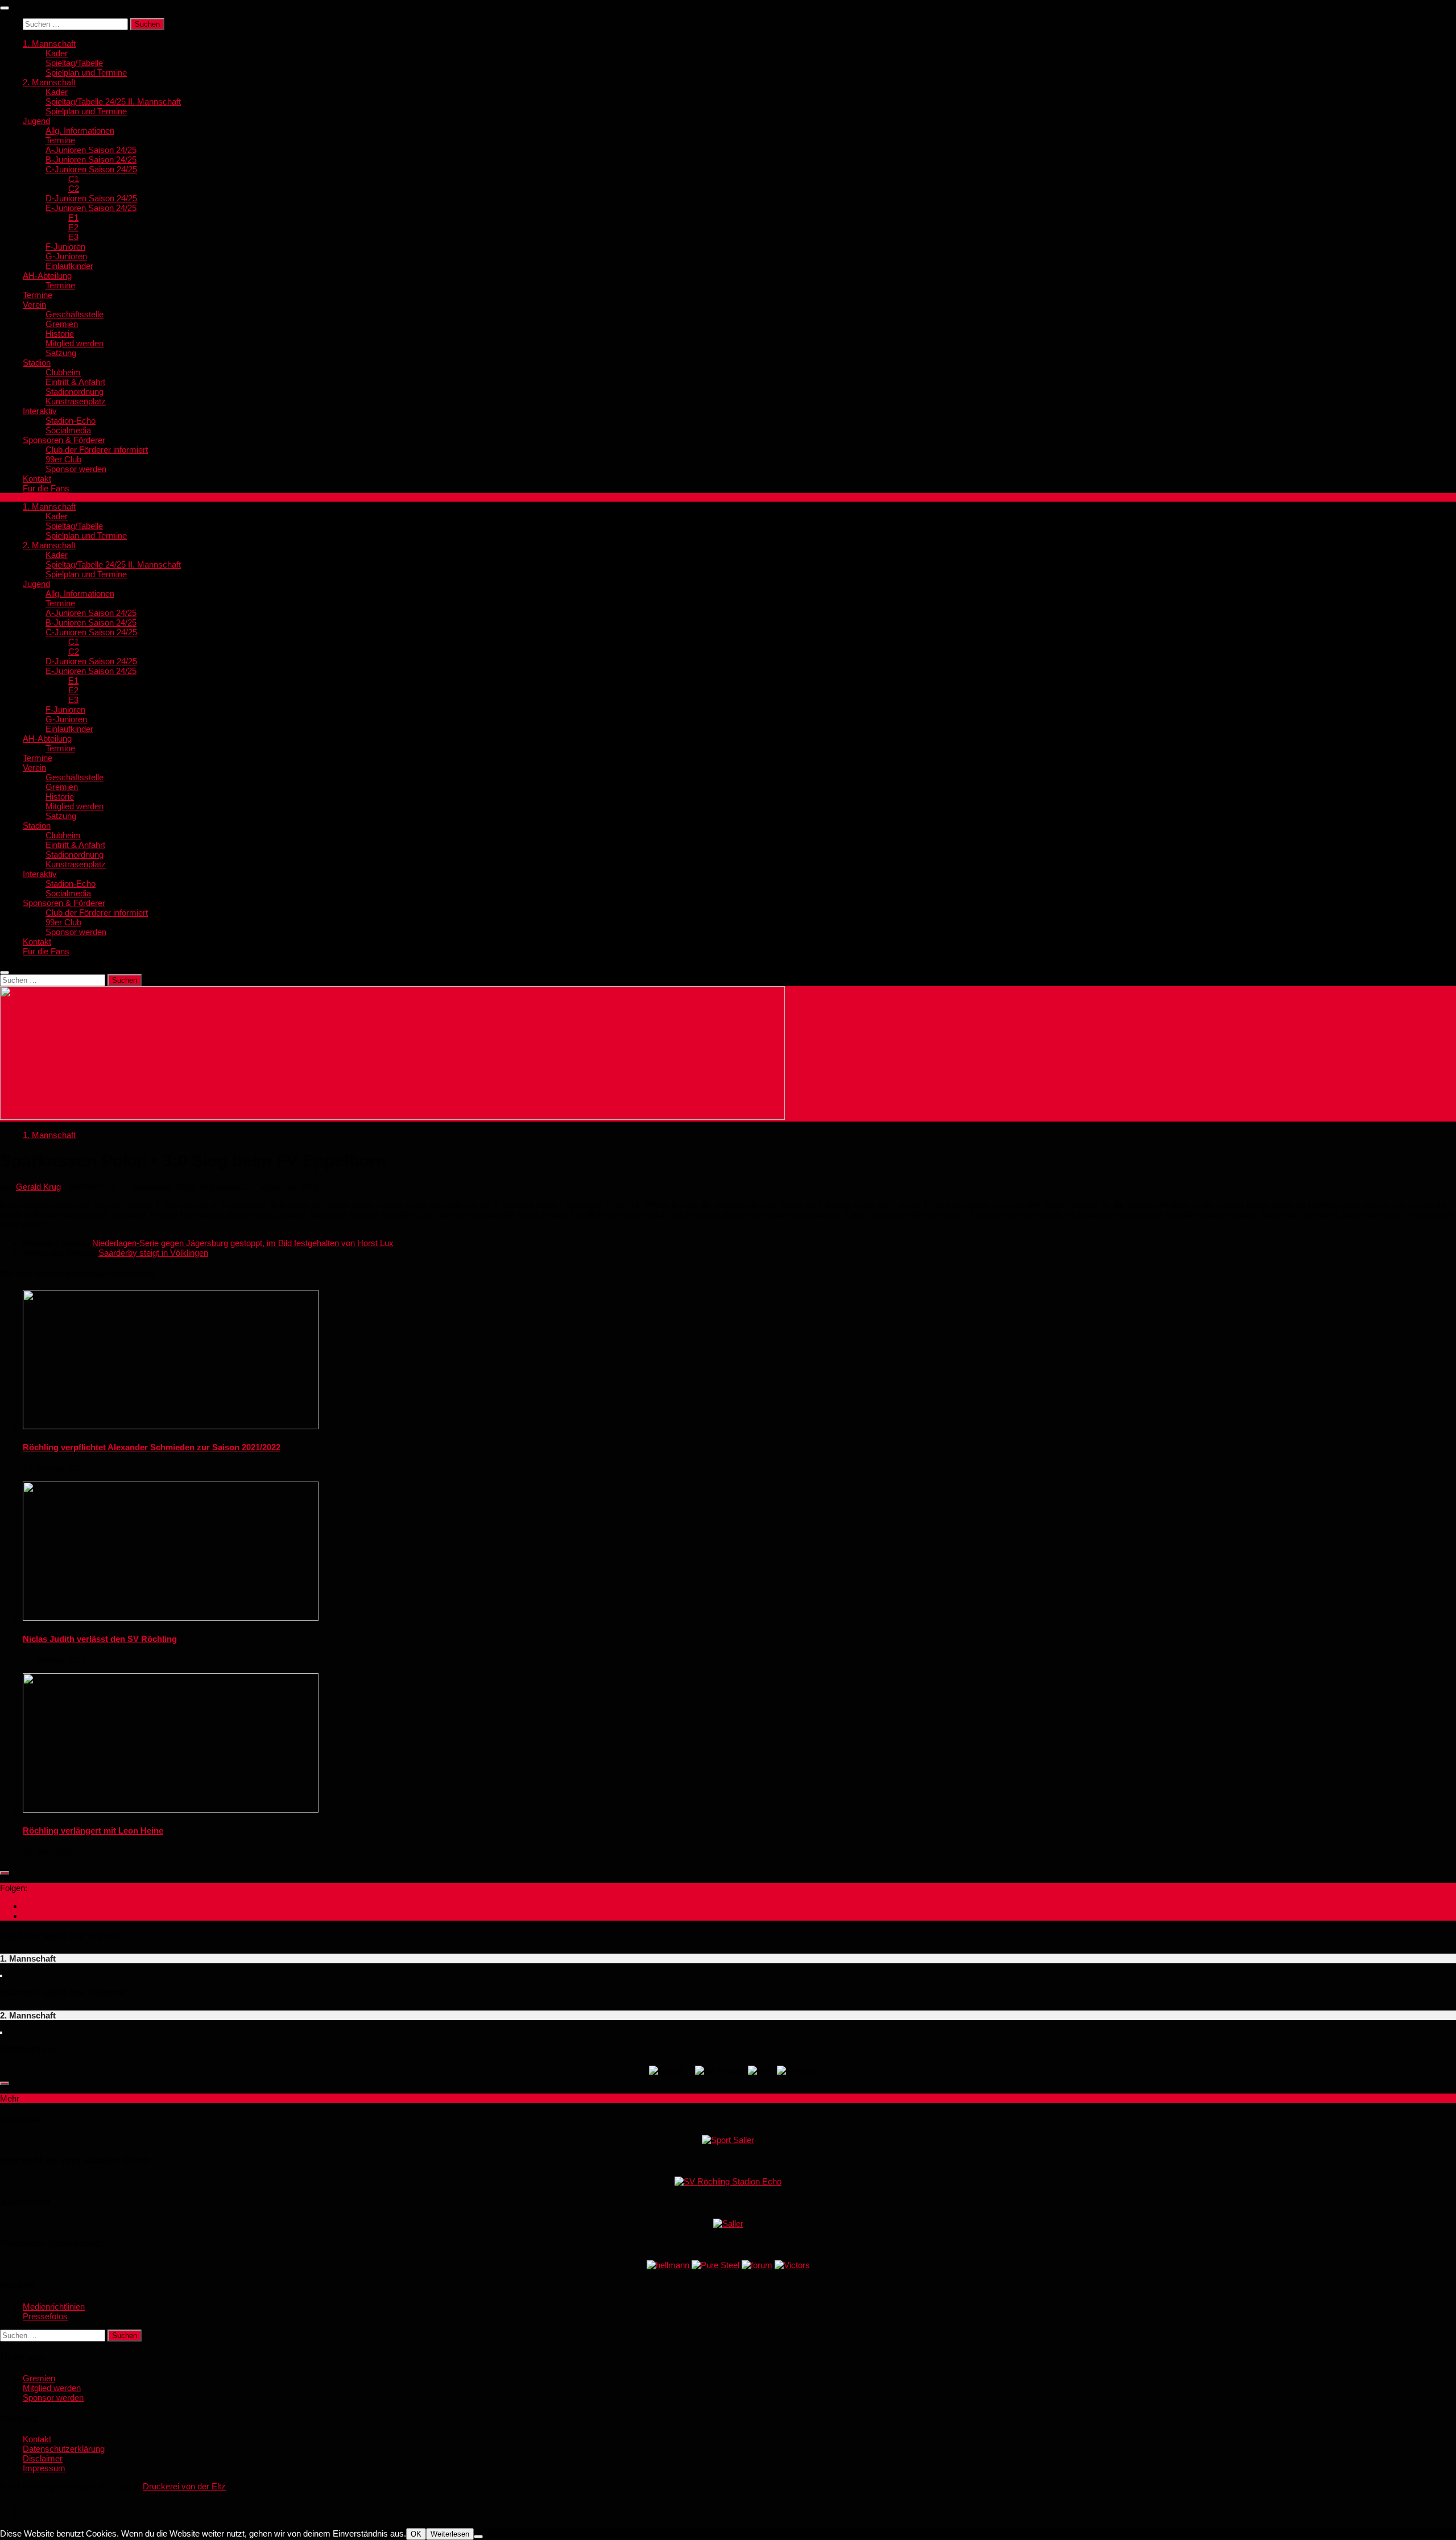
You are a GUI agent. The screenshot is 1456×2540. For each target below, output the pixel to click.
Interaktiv (40, 411)
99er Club (63, 459)
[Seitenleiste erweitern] (5, 1873)
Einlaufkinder (69, 266)
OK (416, 2534)
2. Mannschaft (49, 82)
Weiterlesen (450, 2534)
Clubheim (63, 372)
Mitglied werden (75, 343)
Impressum (44, 2468)
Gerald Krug (38, 1187)
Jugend (36, 121)
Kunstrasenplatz (76, 401)
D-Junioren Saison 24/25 (91, 198)
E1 (73, 218)
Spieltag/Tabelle (74, 63)
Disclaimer (43, 2458)
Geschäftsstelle (75, 314)
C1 (74, 179)
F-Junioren (65, 247)
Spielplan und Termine (86, 73)
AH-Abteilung (47, 276)
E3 (73, 237)
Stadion (37, 363)
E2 (73, 227)
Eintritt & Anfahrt (75, 382)
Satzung (61, 353)
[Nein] (478, 2537)
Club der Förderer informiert (97, 450)
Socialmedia (68, 430)
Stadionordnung (75, 392)
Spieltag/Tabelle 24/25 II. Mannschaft (113, 102)
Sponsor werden (76, 469)
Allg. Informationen (80, 131)
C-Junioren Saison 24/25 (91, 169)
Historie (60, 334)
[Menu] (5, 8)
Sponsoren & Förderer (64, 440)
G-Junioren (66, 256)
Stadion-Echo (71, 421)
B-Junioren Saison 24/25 (91, 160)
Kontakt (37, 479)
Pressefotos (45, 2316)
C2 (74, 189)
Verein (34, 305)
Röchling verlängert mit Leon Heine (93, 1830)
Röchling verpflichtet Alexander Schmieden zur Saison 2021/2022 (152, 1447)
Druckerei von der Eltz (184, 2486)
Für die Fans (46, 488)
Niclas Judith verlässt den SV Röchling (100, 1639)
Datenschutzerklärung (64, 2449)
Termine (60, 140)
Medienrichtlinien (54, 2307)
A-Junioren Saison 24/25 (91, 150)
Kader (57, 53)
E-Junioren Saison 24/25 (91, 208)
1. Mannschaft (49, 44)
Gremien (62, 324)
